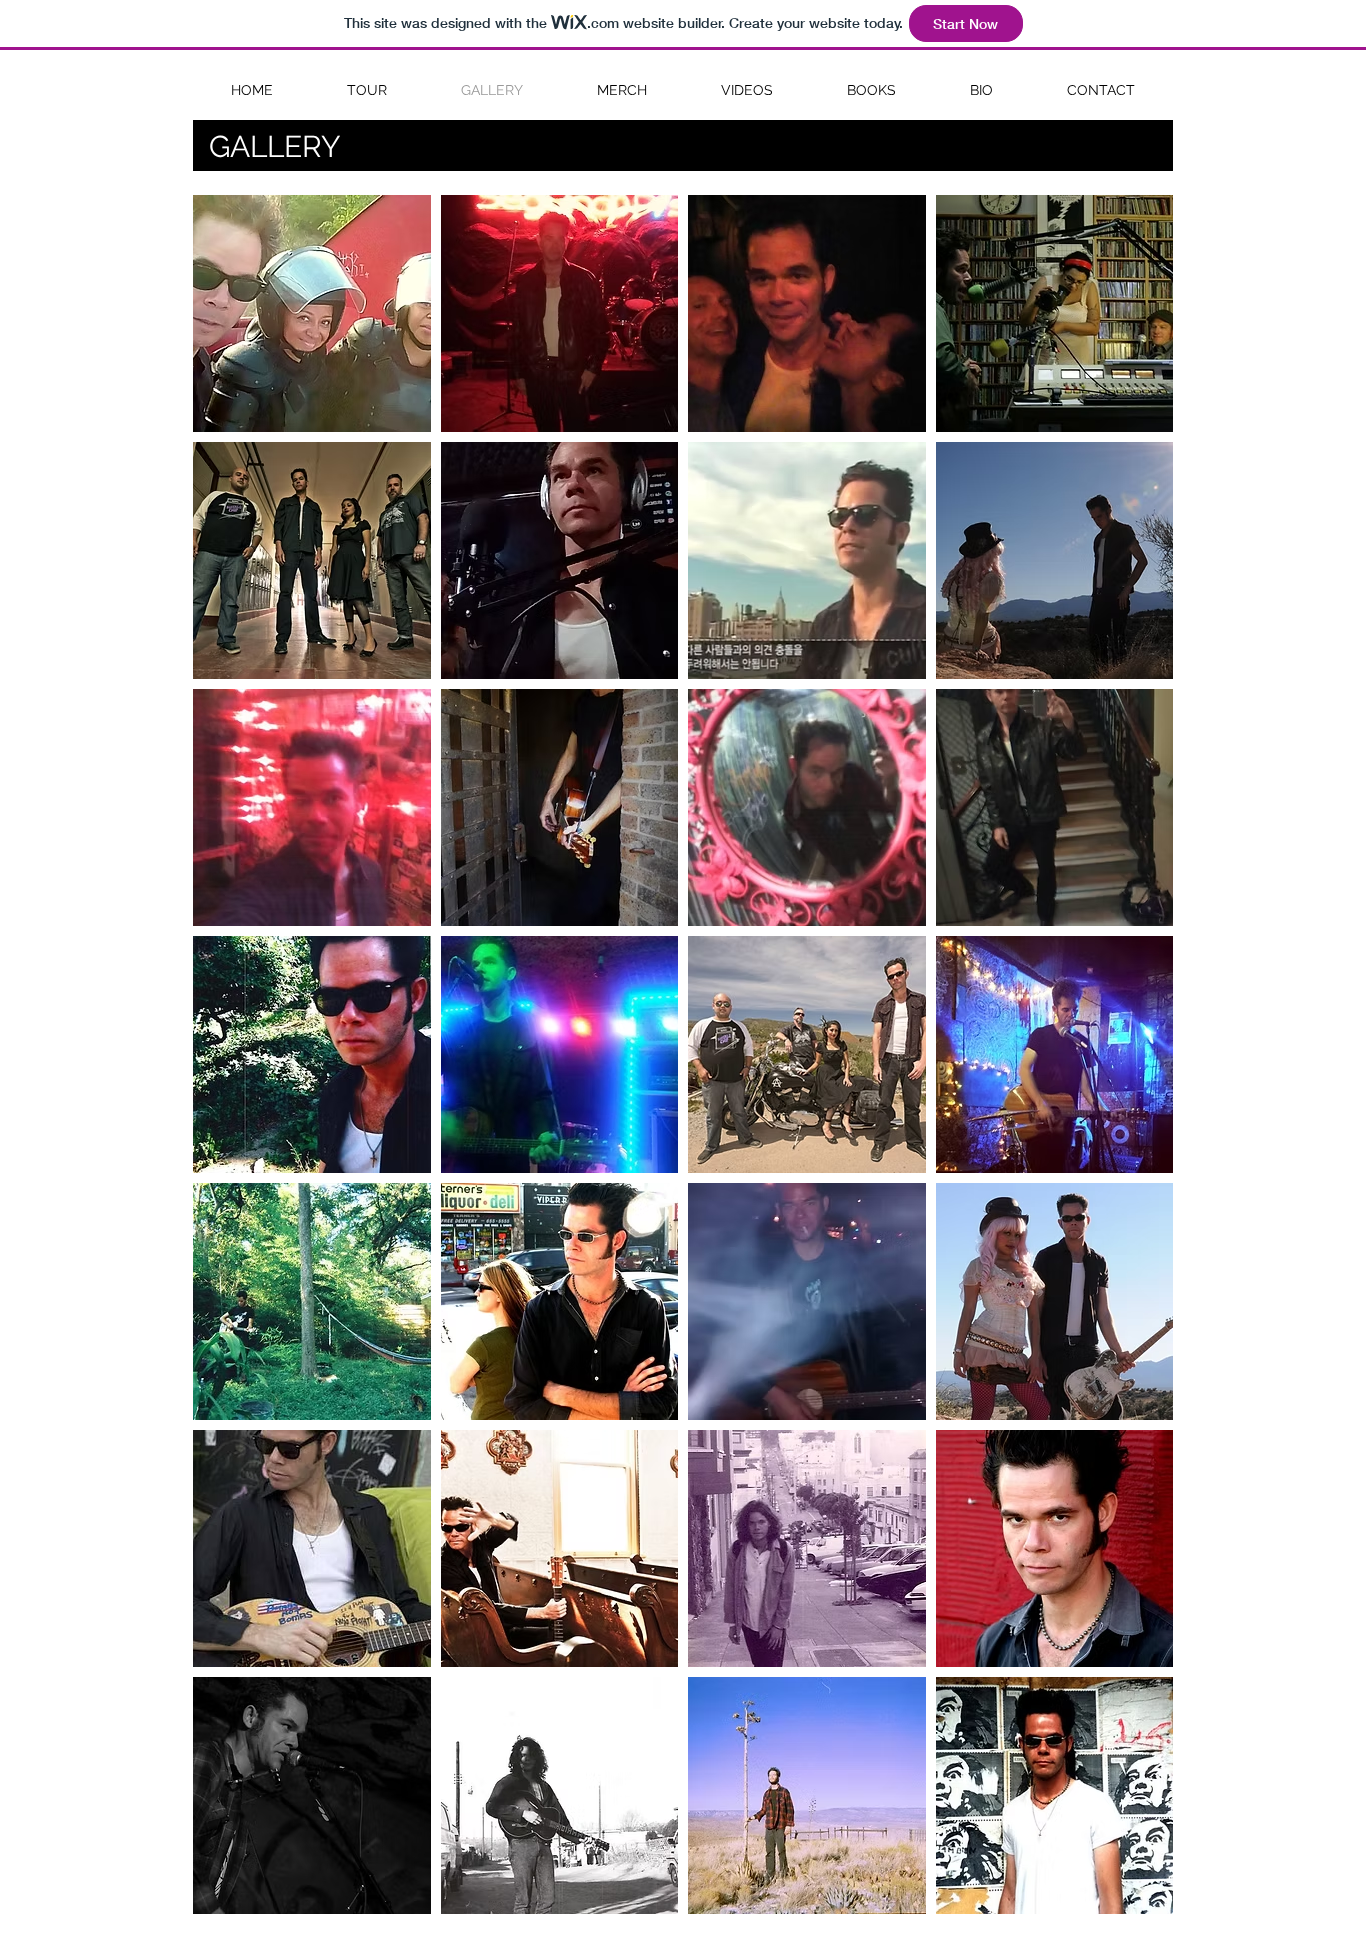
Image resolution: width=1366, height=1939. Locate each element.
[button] (312, 313)
